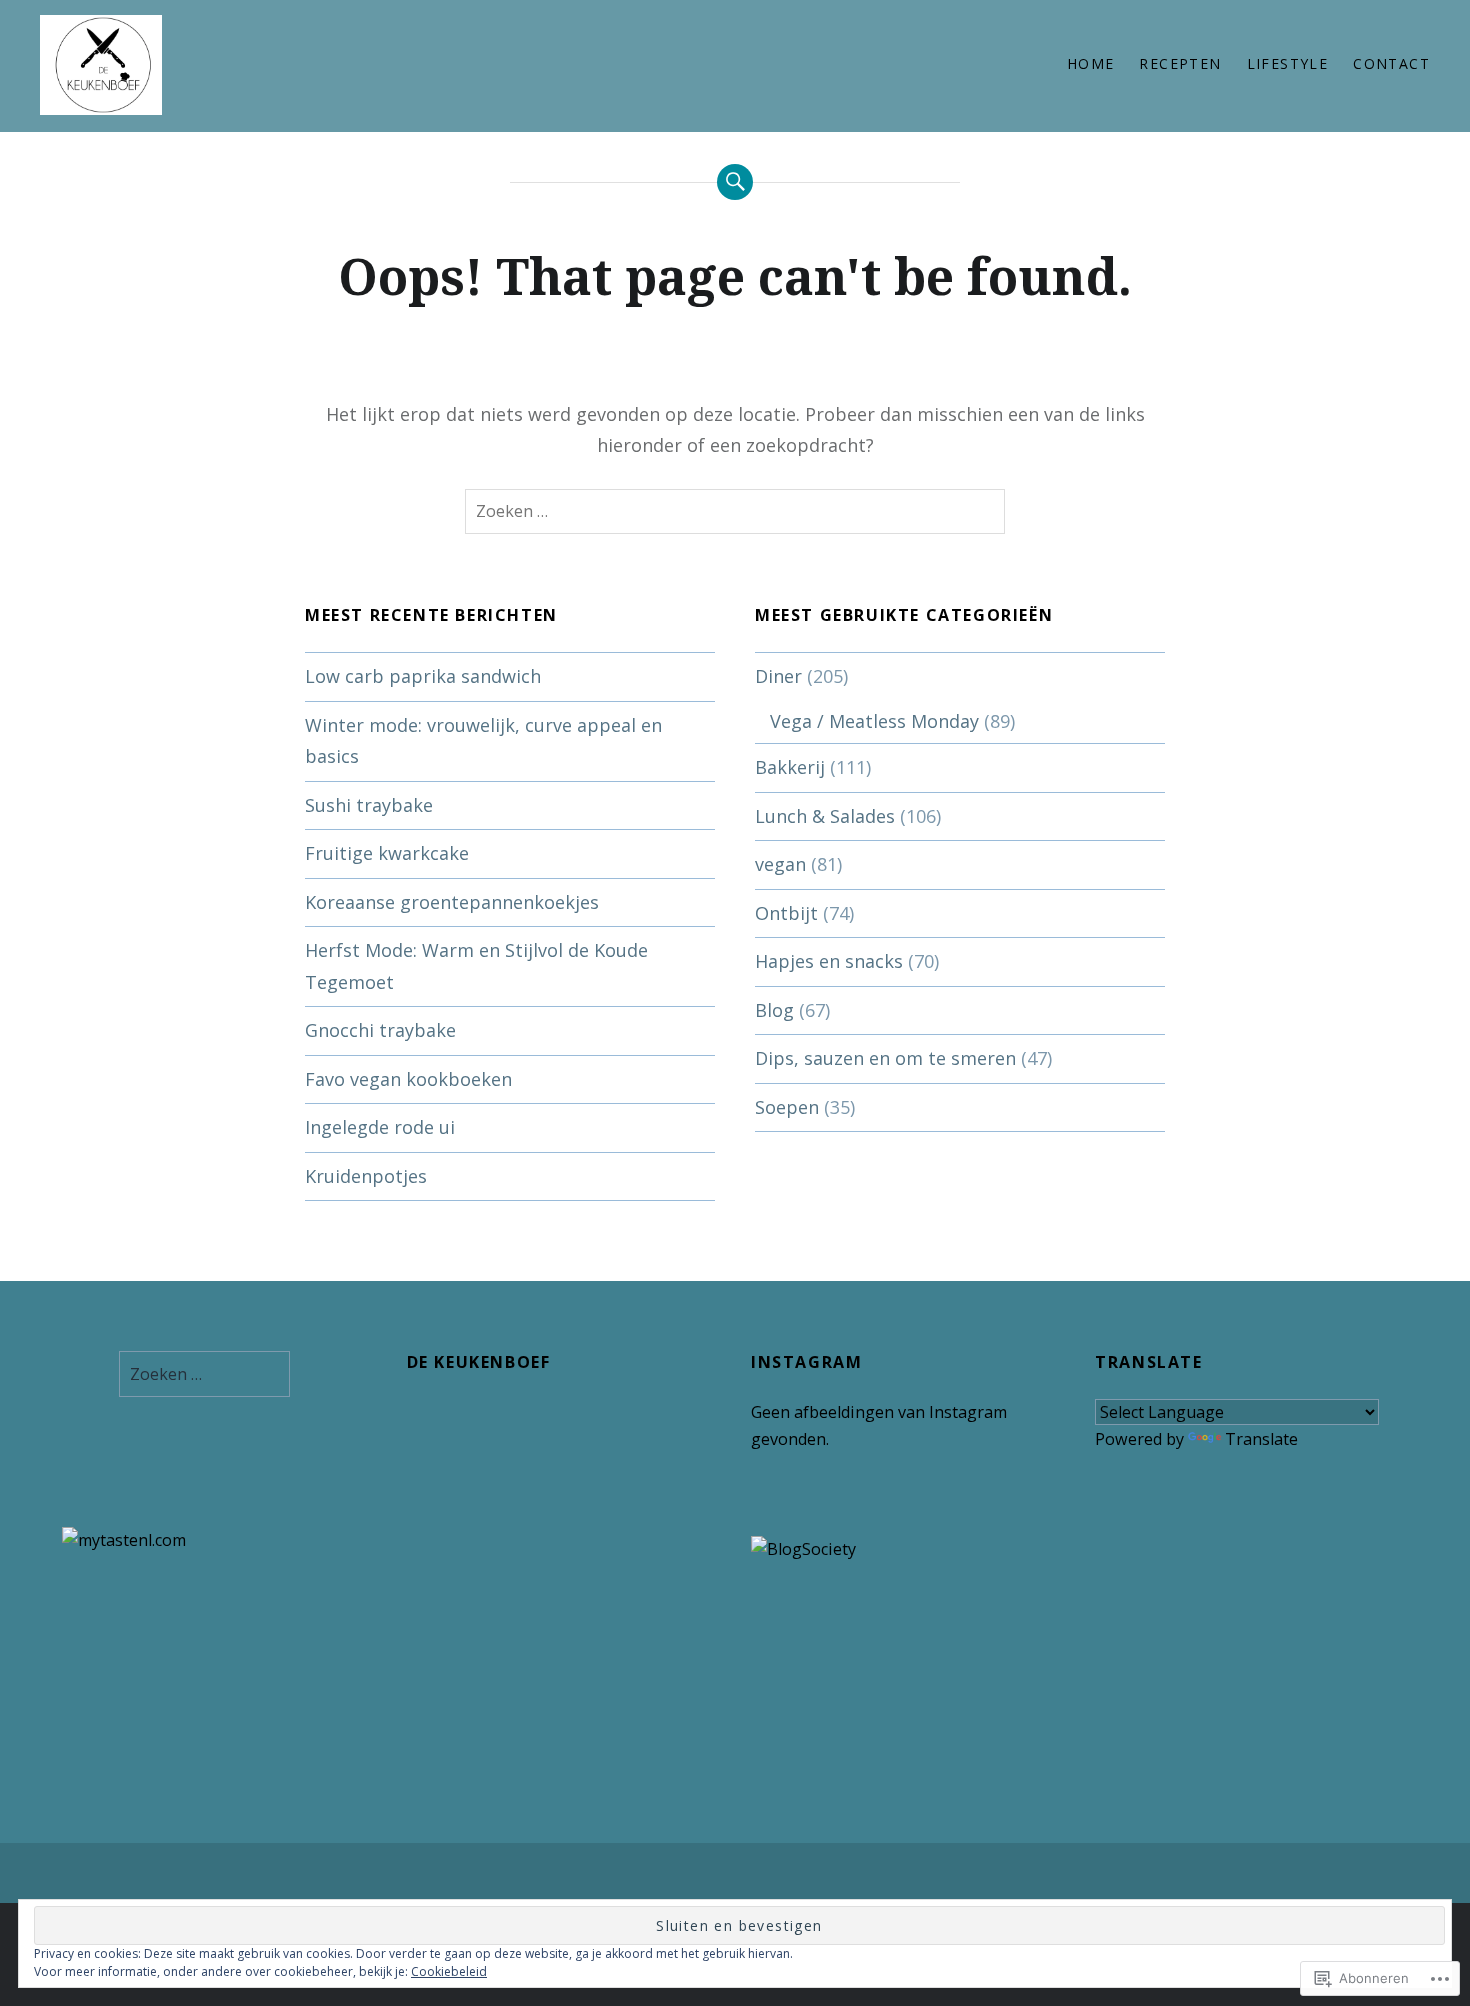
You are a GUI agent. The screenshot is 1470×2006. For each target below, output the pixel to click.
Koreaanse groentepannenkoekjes (452, 902)
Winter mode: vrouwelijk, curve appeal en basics (483, 741)
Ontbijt (786, 913)
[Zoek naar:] (735, 512)
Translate (1261, 1439)
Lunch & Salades (825, 816)
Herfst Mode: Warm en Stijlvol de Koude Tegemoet (476, 966)
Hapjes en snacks (829, 961)
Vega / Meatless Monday (874, 721)
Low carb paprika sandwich (423, 676)
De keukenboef (479, 1362)
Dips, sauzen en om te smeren (885, 1058)
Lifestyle (1288, 63)
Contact (1391, 63)
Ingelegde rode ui (380, 1127)
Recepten (1180, 63)
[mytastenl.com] (124, 1540)
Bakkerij (790, 767)
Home (1091, 63)
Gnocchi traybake (380, 1030)
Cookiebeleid (449, 1971)
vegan (780, 864)
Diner (778, 676)
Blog (774, 1010)
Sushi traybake (369, 805)
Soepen (787, 1107)
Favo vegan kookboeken (408, 1079)
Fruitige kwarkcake (387, 853)
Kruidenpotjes (366, 1176)
